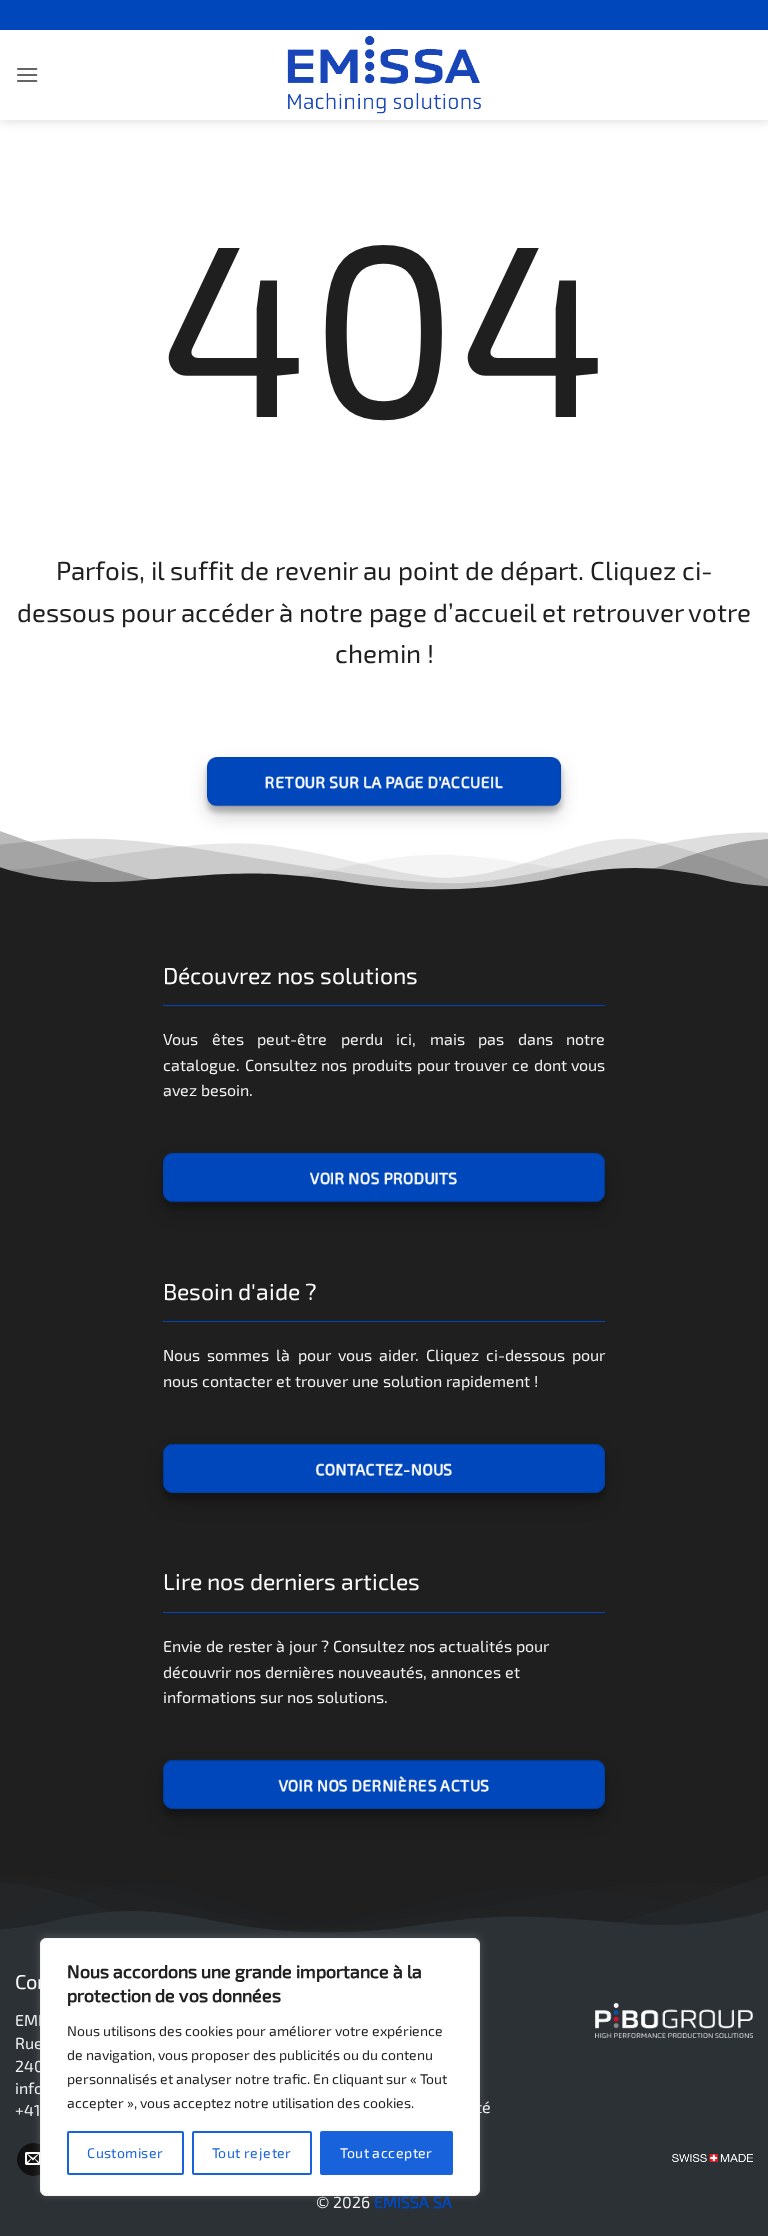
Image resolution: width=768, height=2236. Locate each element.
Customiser (125, 2152)
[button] (27, 74)
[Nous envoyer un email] (33, 2160)
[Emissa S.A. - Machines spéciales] (384, 75)
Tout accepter (386, 2152)
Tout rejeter (252, 2152)
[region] (260, 2067)
